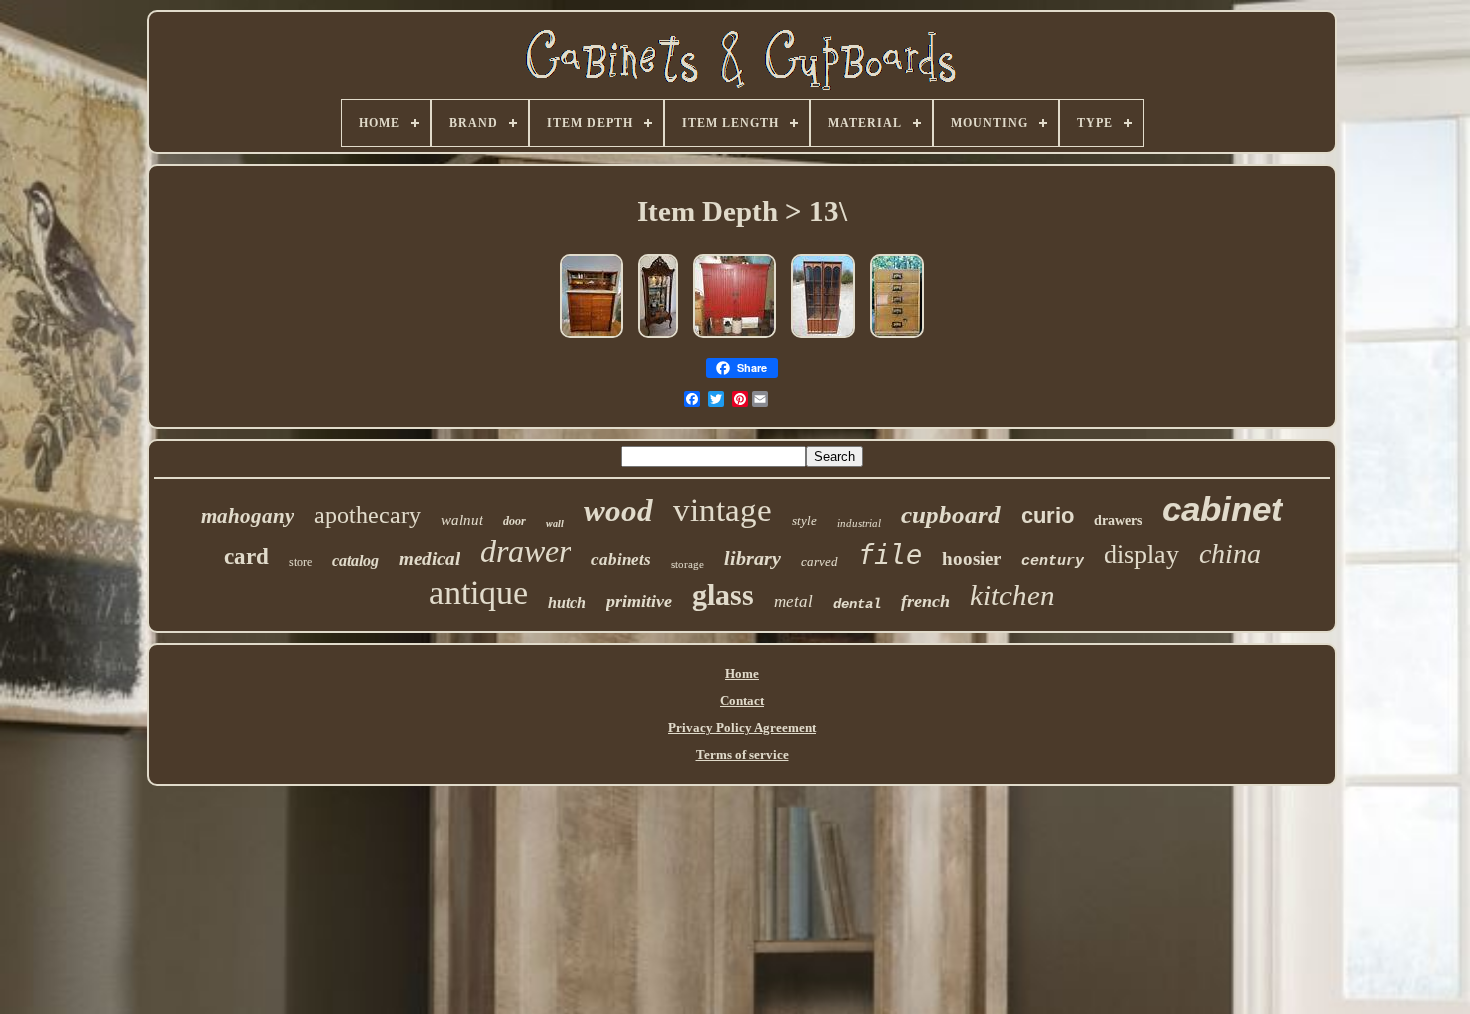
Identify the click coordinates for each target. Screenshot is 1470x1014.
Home (742, 673)
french (925, 601)
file (890, 554)
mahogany (247, 516)
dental (857, 604)
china (1230, 553)
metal (793, 601)
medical (429, 558)
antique (478, 592)
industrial (859, 523)
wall (555, 523)
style (804, 520)
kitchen (1012, 595)
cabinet (1222, 508)
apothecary (367, 515)
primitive (639, 601)
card (246, 556)
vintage (722, 510)
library (752, 558)
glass (723, 594)
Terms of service (742, 754)
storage (687, 564)
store (300, 562)
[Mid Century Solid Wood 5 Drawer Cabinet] (897, 339)
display (1141, 554)
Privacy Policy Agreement (742, 727)
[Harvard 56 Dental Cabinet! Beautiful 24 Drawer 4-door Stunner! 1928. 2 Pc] (591, 339)
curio (1047, 515)
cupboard (951, 514)
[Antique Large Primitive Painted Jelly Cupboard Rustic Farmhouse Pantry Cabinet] (734, 339)
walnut (462, 520)
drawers (1118, 520)
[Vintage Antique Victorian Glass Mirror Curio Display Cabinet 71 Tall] (658, 339)
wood (618, 510)
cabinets (621, 559)
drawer (525, 551)
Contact (742, 700)
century (1052, 561)
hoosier (971, 558)
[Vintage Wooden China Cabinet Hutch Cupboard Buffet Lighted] (823, 339)
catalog (355, 560)
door (514, 521)
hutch (567, 602)
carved (819, 561)
